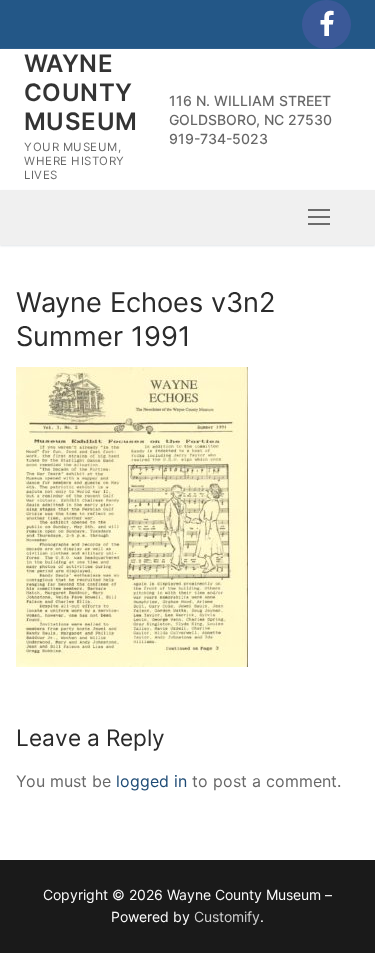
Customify (227, 916)
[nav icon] (319, 217)
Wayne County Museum (80, 92)
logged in (151, 781)
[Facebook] (326, 24)
